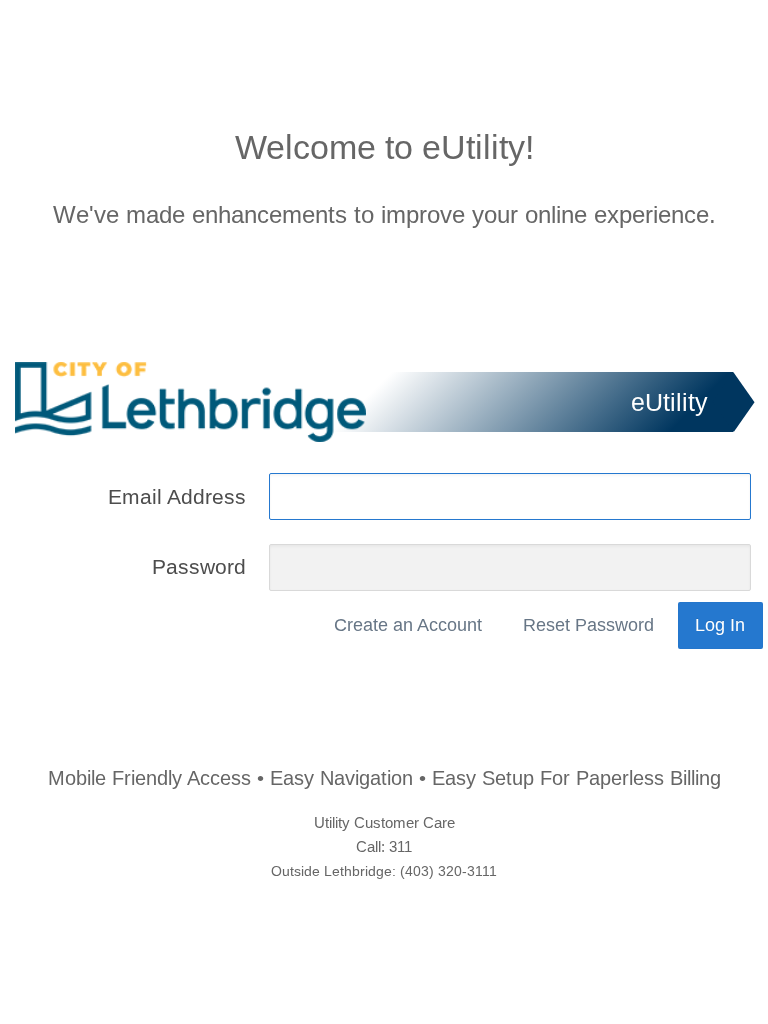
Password (199, 567)
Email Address (177, 496)
